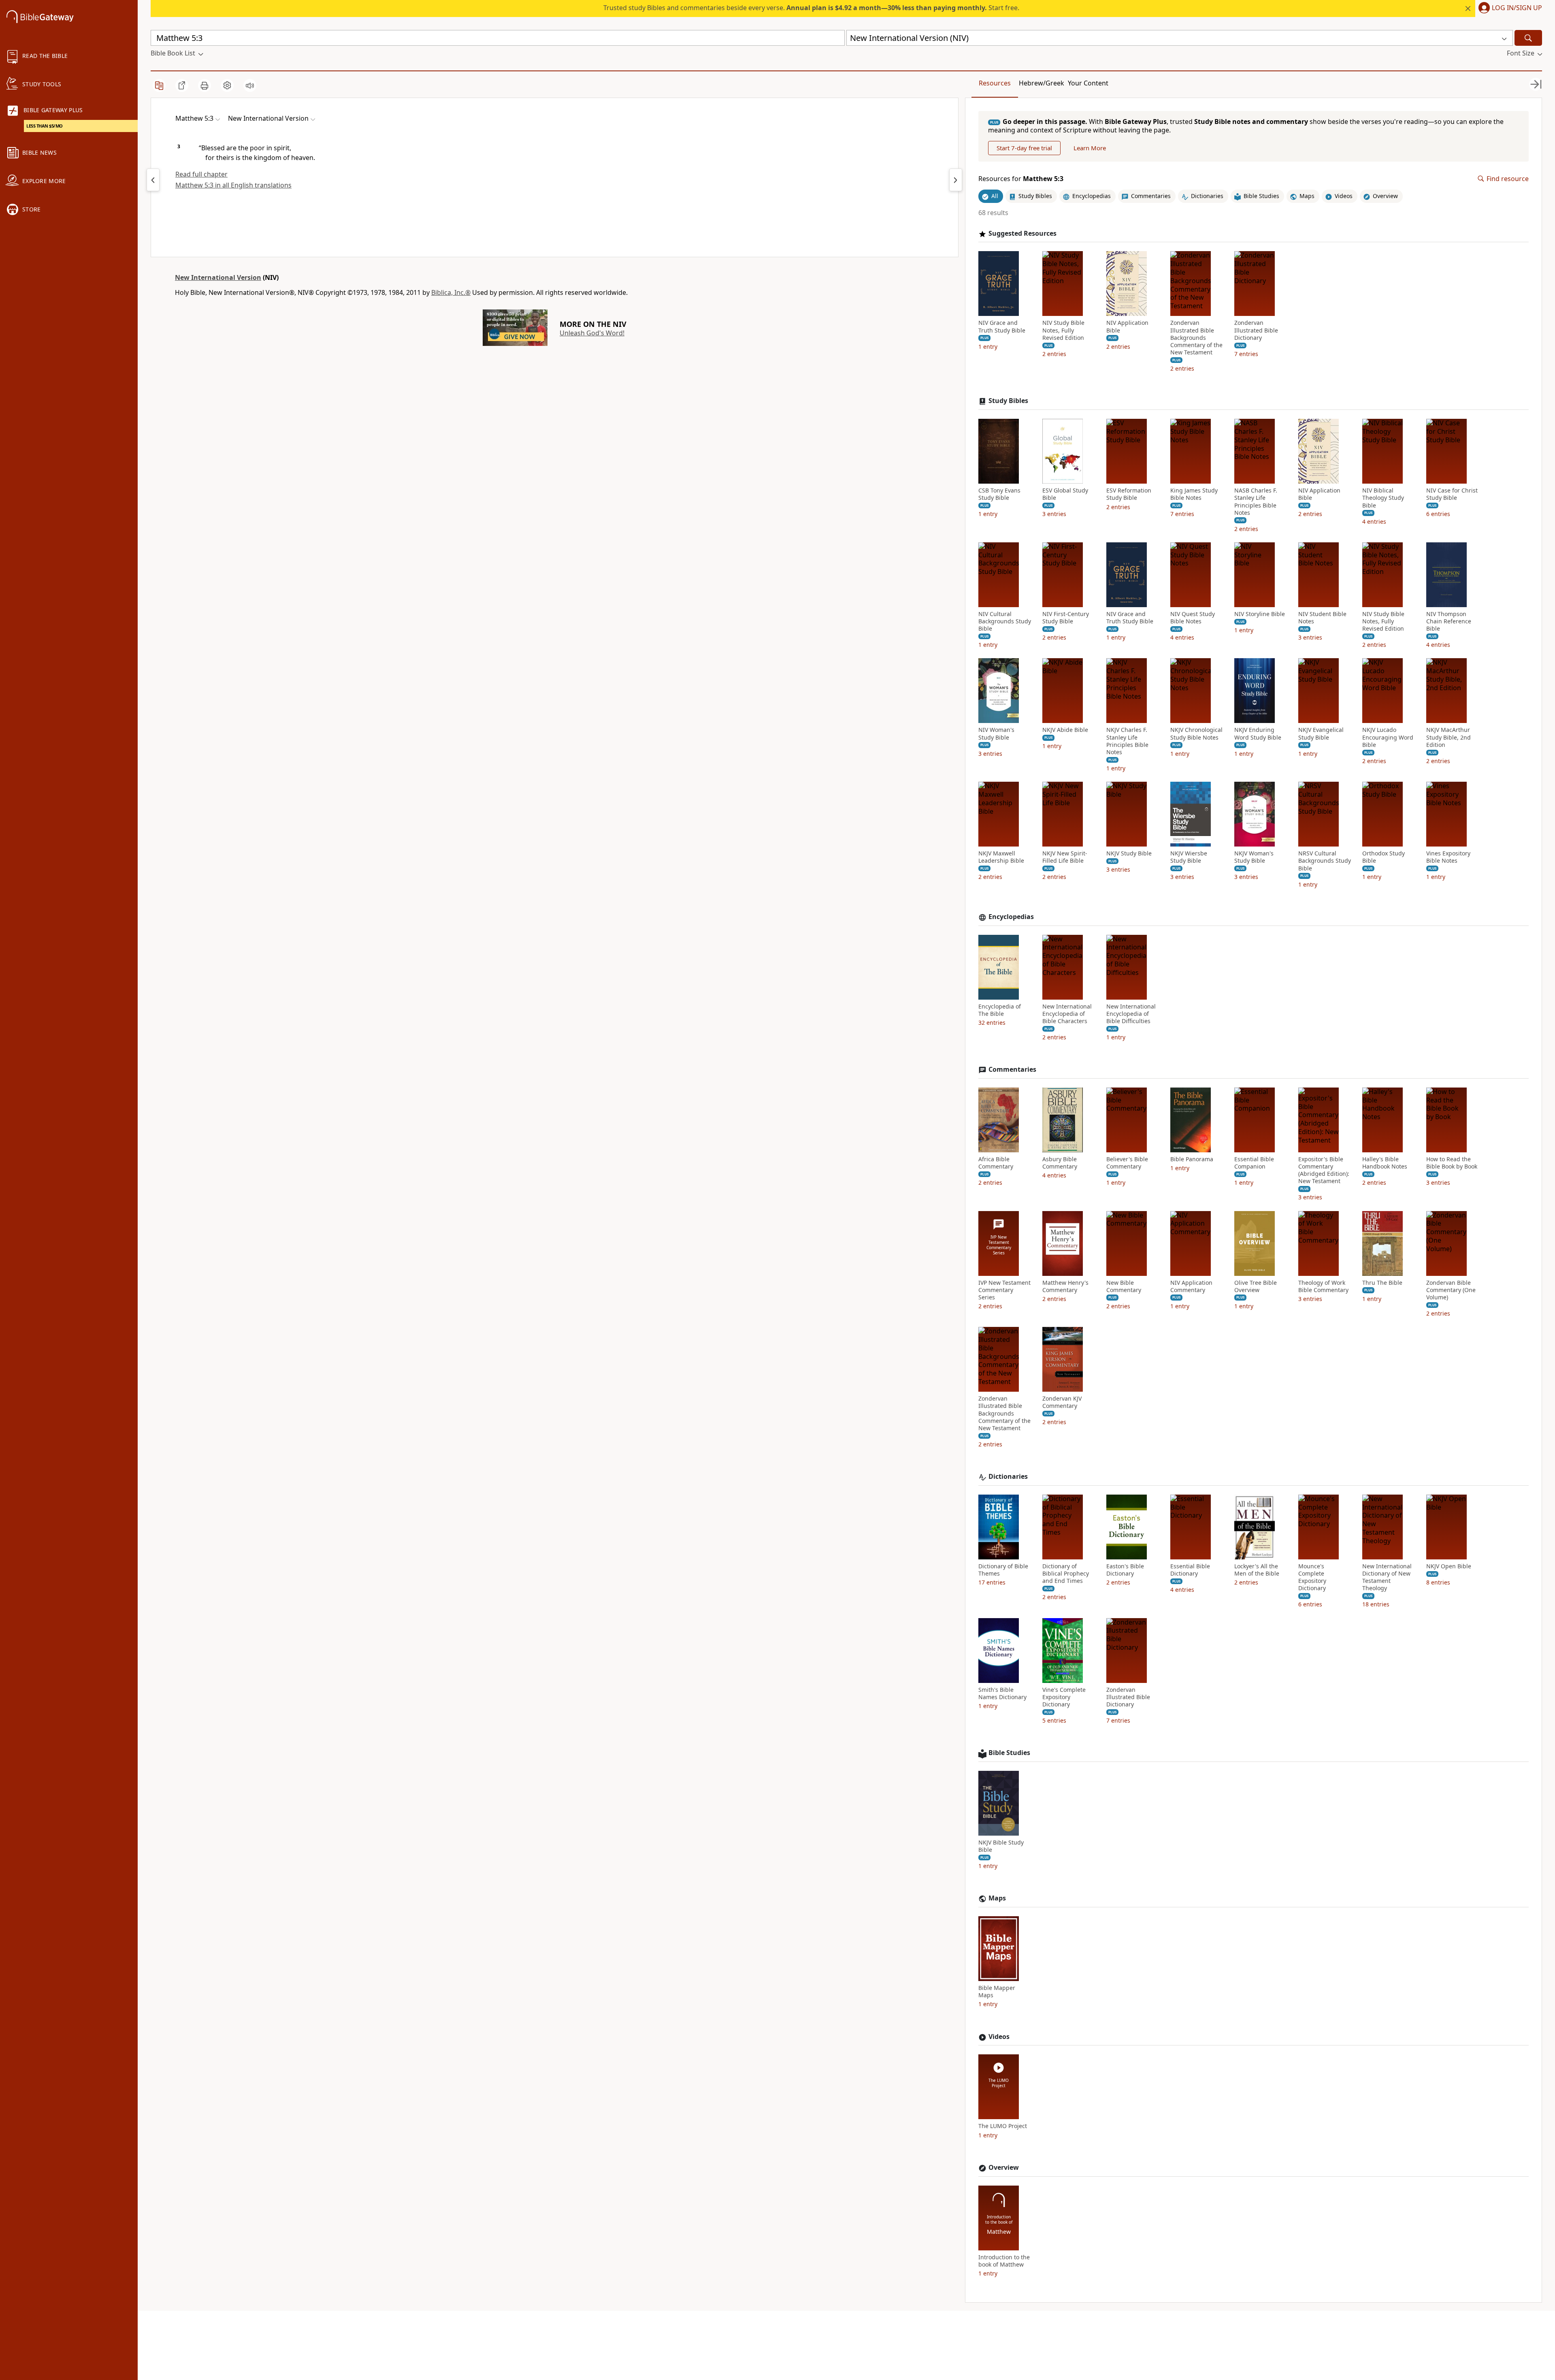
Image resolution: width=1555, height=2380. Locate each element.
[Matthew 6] (956, 180)
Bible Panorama (1192, 1159)
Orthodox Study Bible (1384, 857)
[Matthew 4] (153, 180)
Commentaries (1012, 1070)
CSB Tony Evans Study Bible (999, 494)
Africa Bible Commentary (996, 1163)
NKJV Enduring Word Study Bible (1258, 734)
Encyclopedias (1011, 917)
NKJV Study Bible (1129, 853)
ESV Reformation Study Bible (1129, 494)
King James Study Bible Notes (1194, 494)
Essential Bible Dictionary (1190, 1570)
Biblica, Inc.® (451, 292)
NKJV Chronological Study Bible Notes (1196, 734)
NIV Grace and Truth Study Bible (1002, 326)
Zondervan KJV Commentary (1062, 1402)
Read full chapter (201, 174)
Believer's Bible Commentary (1127, 1163)
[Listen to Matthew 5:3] (250, 85)
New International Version (218, 277)
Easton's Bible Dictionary (1125, 1570)
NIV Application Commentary (1191, 1286)
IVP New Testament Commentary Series (1004, 1290)
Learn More (1090, 148)
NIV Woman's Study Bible (996, 734)
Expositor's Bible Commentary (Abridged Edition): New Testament (1324, 1170)
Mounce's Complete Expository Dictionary (1312, 1577)
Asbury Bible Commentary (1060, 1163)
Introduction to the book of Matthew (1004, 2261)
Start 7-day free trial (1024, 148)
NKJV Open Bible (1449, 1566)
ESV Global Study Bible (1065, 494)
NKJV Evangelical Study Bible (1321, 734)
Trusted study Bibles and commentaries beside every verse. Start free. (811, 8)
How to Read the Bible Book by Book (1452, 1163)
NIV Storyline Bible (1260, 614)
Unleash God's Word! (592, 333)
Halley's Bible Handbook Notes (1385, 1163)
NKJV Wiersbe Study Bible (1189, 857)
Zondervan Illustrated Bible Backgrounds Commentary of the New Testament (1196, 338)
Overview (1004, 2168)
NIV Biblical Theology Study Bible (1383, 498)
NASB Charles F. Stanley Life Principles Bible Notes (1256, 502)
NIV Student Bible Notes (1322, 618)
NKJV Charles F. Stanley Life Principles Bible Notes (1127, 741)
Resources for (1021, 179)
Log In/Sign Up (1517, 8)
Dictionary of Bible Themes (1003, 1570)
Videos (999, 2037)
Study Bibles (1008, 401)
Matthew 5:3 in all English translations (233, 185)
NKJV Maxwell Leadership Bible (1001, 857)
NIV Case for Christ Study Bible (1452, 494)
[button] (1509, 9)
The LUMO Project (1003, 2126)
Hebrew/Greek (1042, 83)
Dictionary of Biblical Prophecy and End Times (1066, 1574)
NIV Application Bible (1127, 326)
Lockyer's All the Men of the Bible (1257, 1570)
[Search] (1528, 38)
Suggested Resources (1022, 234)
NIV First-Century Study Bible (1066, 618)
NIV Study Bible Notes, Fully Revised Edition (1063, 330)
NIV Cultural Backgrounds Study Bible (1005, 621)
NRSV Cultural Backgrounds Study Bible (1325, 861)
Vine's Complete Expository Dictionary (1064, 1697)
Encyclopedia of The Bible (1000, 1010)
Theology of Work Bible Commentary (1323, 1286)
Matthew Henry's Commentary (1065, 1286)
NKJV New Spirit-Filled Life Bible (1065, 857)
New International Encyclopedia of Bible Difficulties (1131, 1014)
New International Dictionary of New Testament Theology (1387, 1577)
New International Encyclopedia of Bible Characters (1067, 1014)
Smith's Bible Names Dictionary (1002, 1693)
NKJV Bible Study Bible (1001, 1846)
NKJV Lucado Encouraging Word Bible (1388, 737)
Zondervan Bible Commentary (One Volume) (1451, 1290)
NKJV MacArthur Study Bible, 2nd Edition (1448, 737)
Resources (995, 83)
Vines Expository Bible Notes (1448, 857)
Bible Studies (1009, 1753)
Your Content (1088, 83)
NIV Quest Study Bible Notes (1193, 618)
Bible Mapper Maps (997, 1992)
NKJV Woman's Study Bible (1254, 857)
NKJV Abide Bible (1065, 730)
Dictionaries (1008, 1477)
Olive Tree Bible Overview (1256, 1286)
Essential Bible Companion (1254, 1163)
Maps (997, 1898)
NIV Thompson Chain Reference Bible (1449, 621)
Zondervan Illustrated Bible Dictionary (1256, 330)
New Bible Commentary (1124, 1286)
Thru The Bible (1382, 1283)
